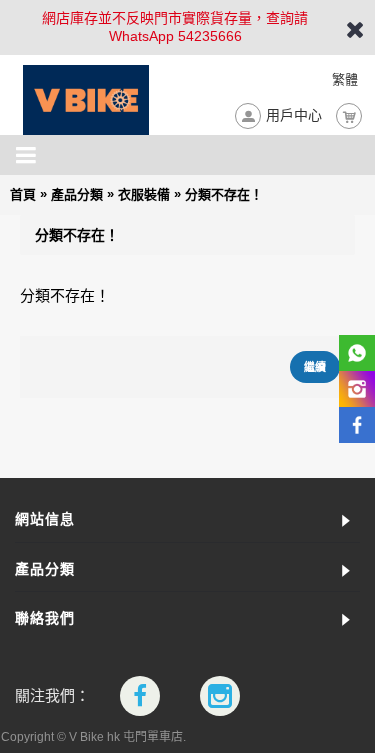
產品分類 (77, 194)
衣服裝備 (144, 194)
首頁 (23, 194)
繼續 (315, 367)
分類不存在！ (224, 194)
